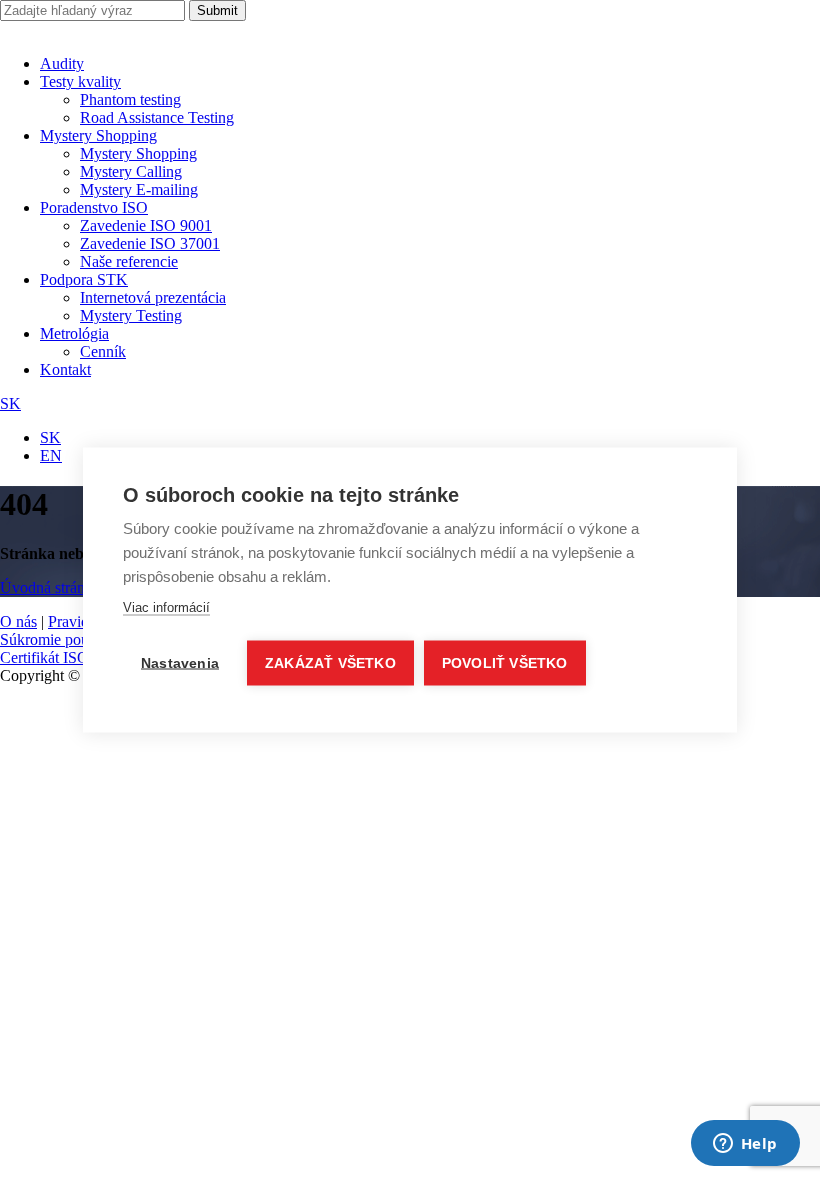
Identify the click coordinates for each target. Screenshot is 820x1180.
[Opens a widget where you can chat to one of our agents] (745, 1145)
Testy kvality (80, 81)
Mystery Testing (131, 315)
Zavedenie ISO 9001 (146, 225)
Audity (62, 63)
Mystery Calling (131, 171)
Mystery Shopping (98, 135)
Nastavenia (180, 663)
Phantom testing (130, 99)
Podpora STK (84, 279)
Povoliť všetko (505, 663)
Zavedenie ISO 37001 (150, 243)
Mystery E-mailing (139, 189)
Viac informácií (166, 607)
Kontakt (65, 369)
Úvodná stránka (50, 587)
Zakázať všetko (330, 663)
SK (10, 403)
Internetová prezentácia (153, 297)
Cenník (103, 351)
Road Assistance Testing (157, 117)
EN (51, 455)
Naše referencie (129, 261)
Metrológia (74, 333)
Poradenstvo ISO (94, 207)
